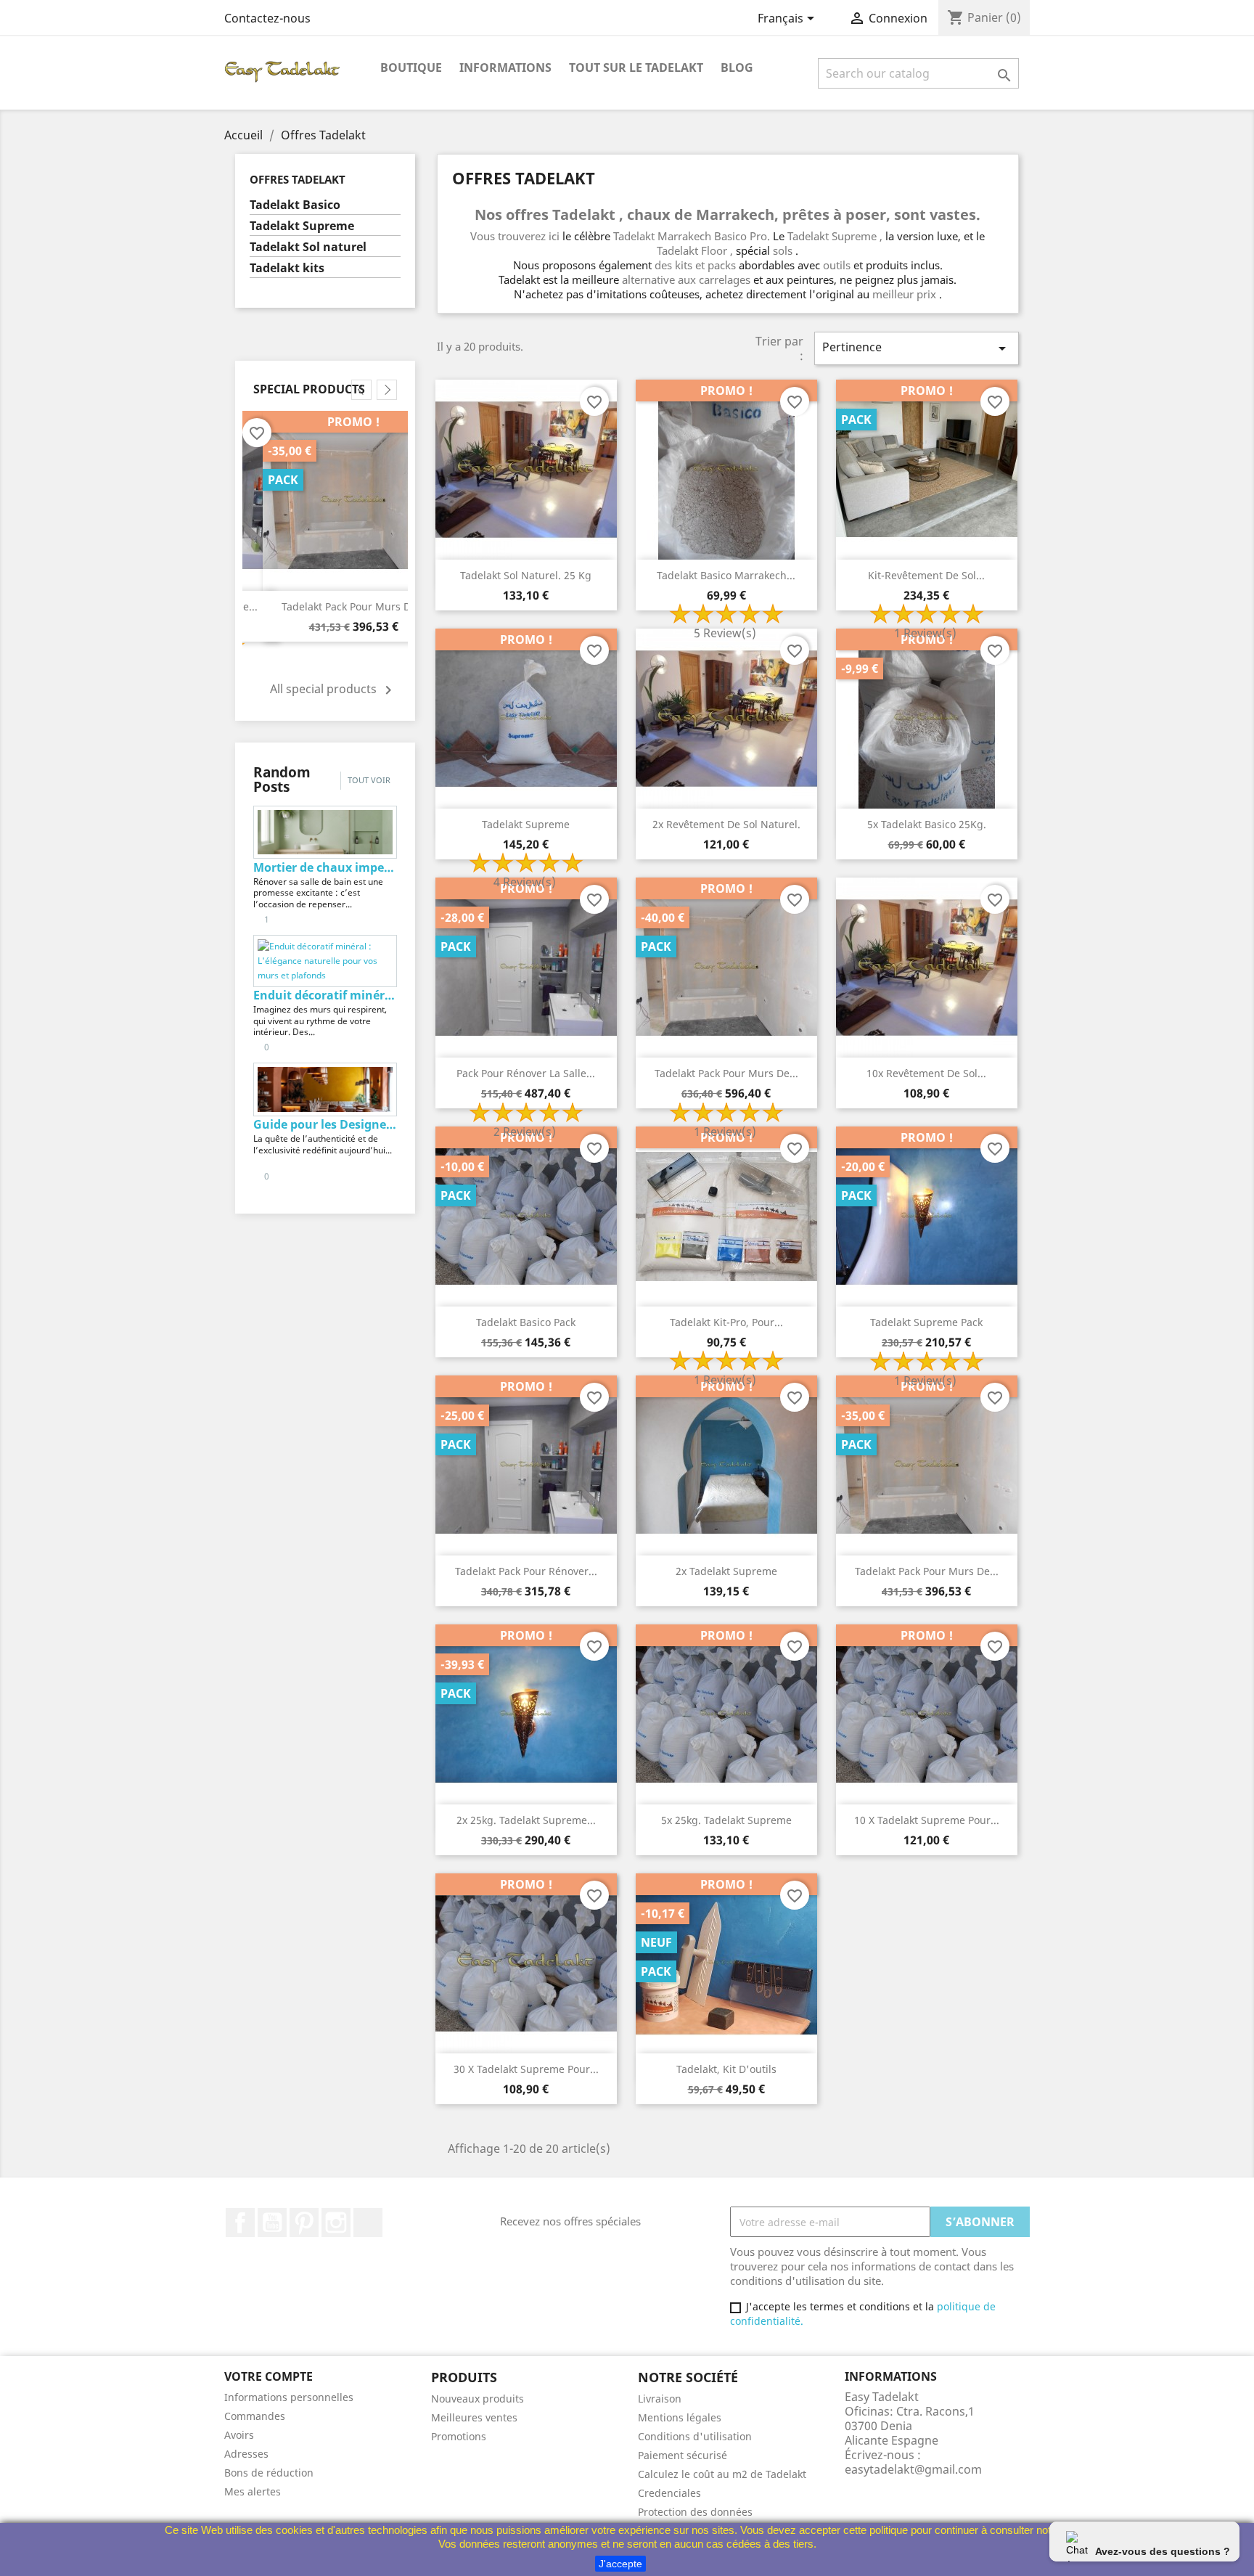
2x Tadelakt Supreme (726, 1571)
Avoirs (239, 2435)
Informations (505, 68)
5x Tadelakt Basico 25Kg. (927, 824)
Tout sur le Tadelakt (636, 68)
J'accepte (620, 2564)
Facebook (240, 2223)
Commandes (255, 2416)
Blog (737, 68)
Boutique (411, 68)
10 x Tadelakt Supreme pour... (927, 1820)
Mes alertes (253, 2491)
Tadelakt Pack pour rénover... (353, 606)
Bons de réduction (269, 2473)
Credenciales (669, 2493)
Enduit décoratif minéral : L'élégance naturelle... (325, 995)
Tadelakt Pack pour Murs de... (726, 1073)
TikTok (368, 2223)
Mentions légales (680, 2417)
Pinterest (304, 2223)
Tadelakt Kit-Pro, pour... (726, 1322)
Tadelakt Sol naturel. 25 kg (526, 575)
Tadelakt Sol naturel (308, 247)
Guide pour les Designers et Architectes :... (325, 1124)
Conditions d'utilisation (695, 2436)
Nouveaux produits (478, 2399)
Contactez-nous (267, 18)
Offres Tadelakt (298, 179)
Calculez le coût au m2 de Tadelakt (722, 2474)
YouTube (272, 2223)
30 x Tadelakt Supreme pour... (526, 2069)
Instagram (336, 2223)
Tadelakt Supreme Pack (926, 1322)
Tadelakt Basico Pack (526, 1322)
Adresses (246, 2454)
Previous (361, 390)
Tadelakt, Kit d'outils (726, 2069)
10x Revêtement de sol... (926, 1073)
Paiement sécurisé (683, 2455)
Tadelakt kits (287, 268)
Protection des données (695, 2512)
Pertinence (917, 348)
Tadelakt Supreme (302, 226)
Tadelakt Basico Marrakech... (726, 575)
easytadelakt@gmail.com (913, 2469)
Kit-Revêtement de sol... (926, 575)
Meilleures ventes (474, 2417)
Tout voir (369, 780)
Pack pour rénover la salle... (526, 1073)
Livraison (660, 2399)
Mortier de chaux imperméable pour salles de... (325, 867)
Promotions (459, 2436)
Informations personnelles (289, 2397)
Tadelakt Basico (295, 205)
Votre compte (269, 2376)
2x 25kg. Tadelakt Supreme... (526, 1820)
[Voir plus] (358, 904)
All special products (333, 690)
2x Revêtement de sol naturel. (726, 824)
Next (387, 390)
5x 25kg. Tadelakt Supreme (726, 1820)
